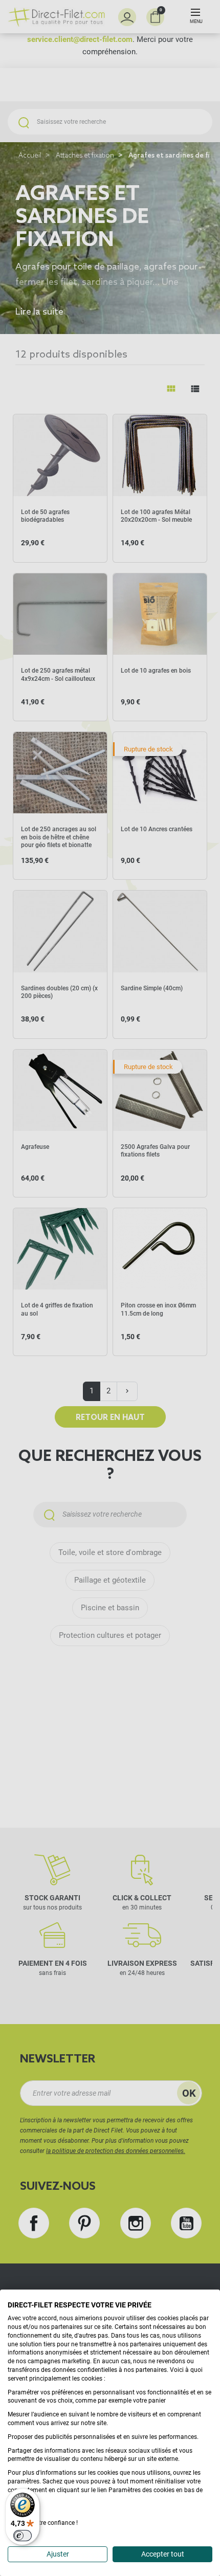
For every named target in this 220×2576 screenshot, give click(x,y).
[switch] (23, 2536)
